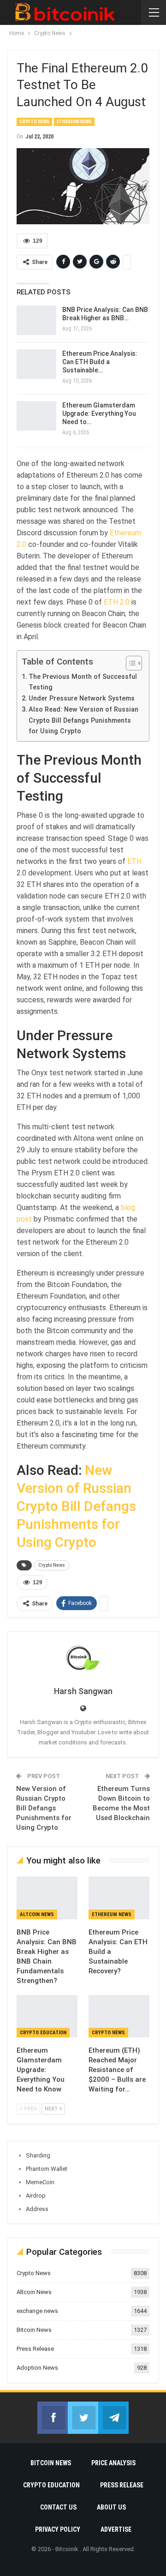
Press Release (35, 2349)
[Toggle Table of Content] (129, 663)
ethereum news (74, 122)
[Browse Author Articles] (83, 1659)
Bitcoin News (34, 2330)
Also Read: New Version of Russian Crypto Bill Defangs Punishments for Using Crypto (83, 720)
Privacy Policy (58, 2529)
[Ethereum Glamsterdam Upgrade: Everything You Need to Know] (36, 416)
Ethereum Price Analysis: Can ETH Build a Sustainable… (100, 362)
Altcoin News (37, 1914)
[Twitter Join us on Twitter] (83, 2418)
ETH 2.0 (117, 602)
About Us (111, 2507)
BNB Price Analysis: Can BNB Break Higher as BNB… (105, 314)
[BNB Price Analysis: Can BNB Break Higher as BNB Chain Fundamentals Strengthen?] (36, 320)
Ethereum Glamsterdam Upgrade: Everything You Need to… (99, 413)
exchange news (37, 2311)
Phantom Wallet (47, 2169)
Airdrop (36, 2196)
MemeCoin (40, 2182)
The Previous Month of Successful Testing (83, 682)
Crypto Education (43, 2033)
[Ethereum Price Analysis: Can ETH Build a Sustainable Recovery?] (36, 364)
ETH (134, 861)
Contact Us (58, 2507)
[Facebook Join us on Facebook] (53, 2418)
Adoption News (37, 2368)
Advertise (116, 2529)
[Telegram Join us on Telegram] (113, 2418)
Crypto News (34, 122)
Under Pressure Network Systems (82, 698)
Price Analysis (113, 2463)
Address (37, 2209)
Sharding (38, 2155)
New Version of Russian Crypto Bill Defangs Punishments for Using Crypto (76, 1506)
